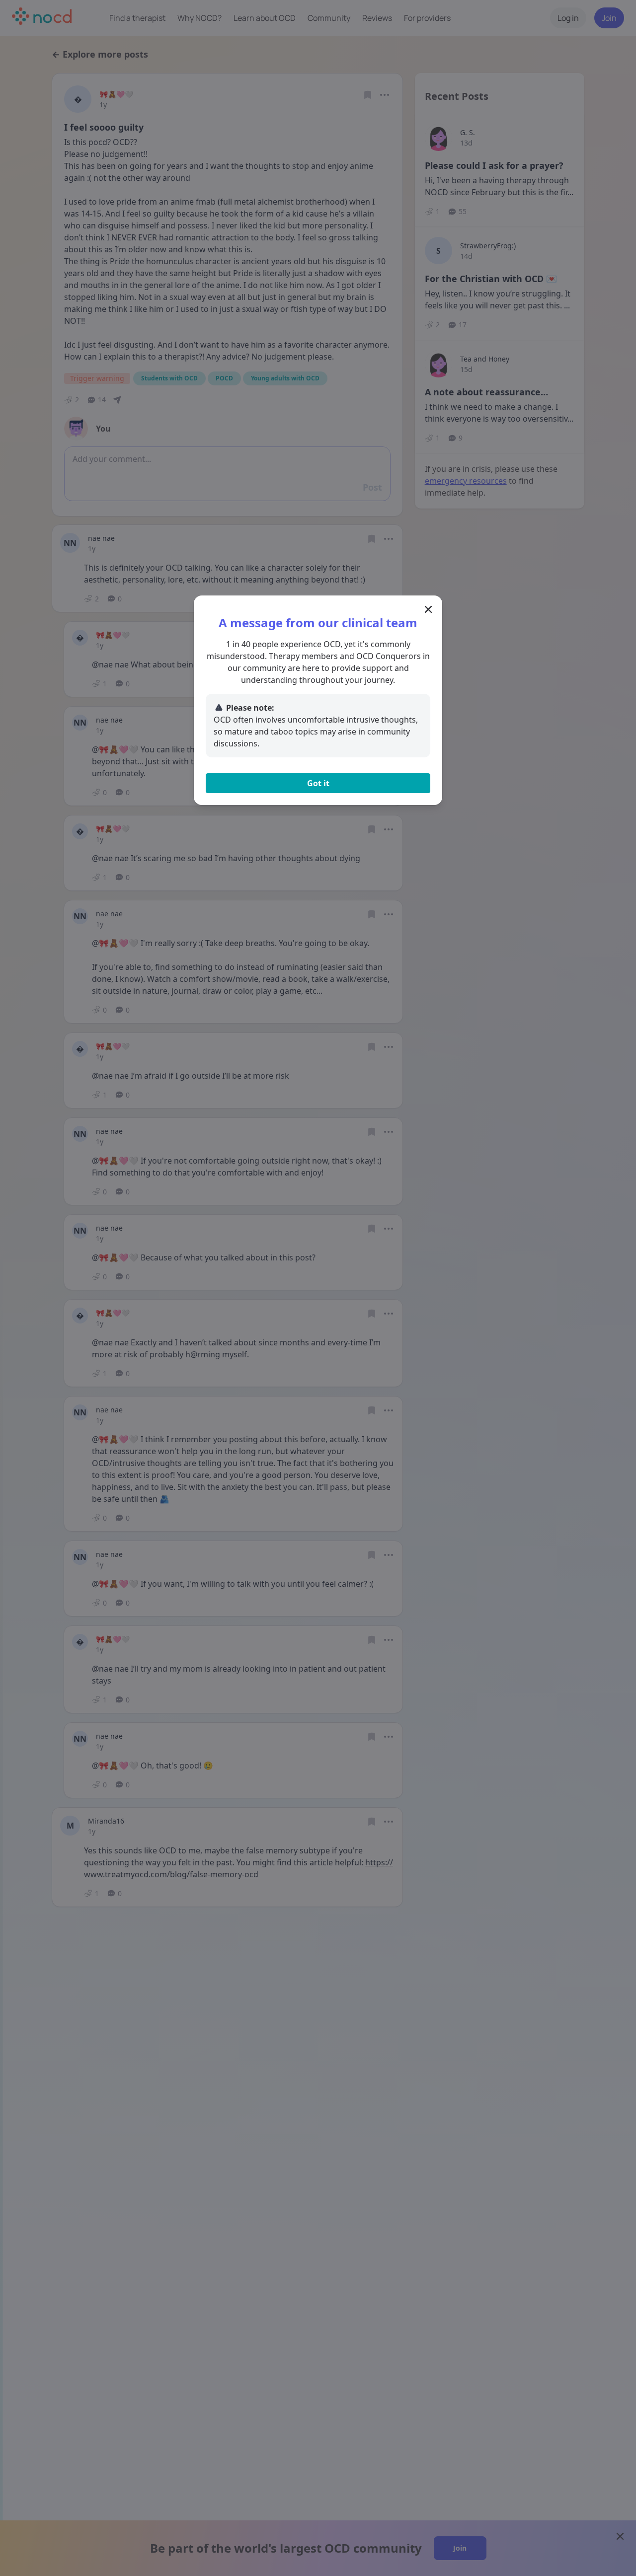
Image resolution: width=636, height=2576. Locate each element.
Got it (318, 783)
